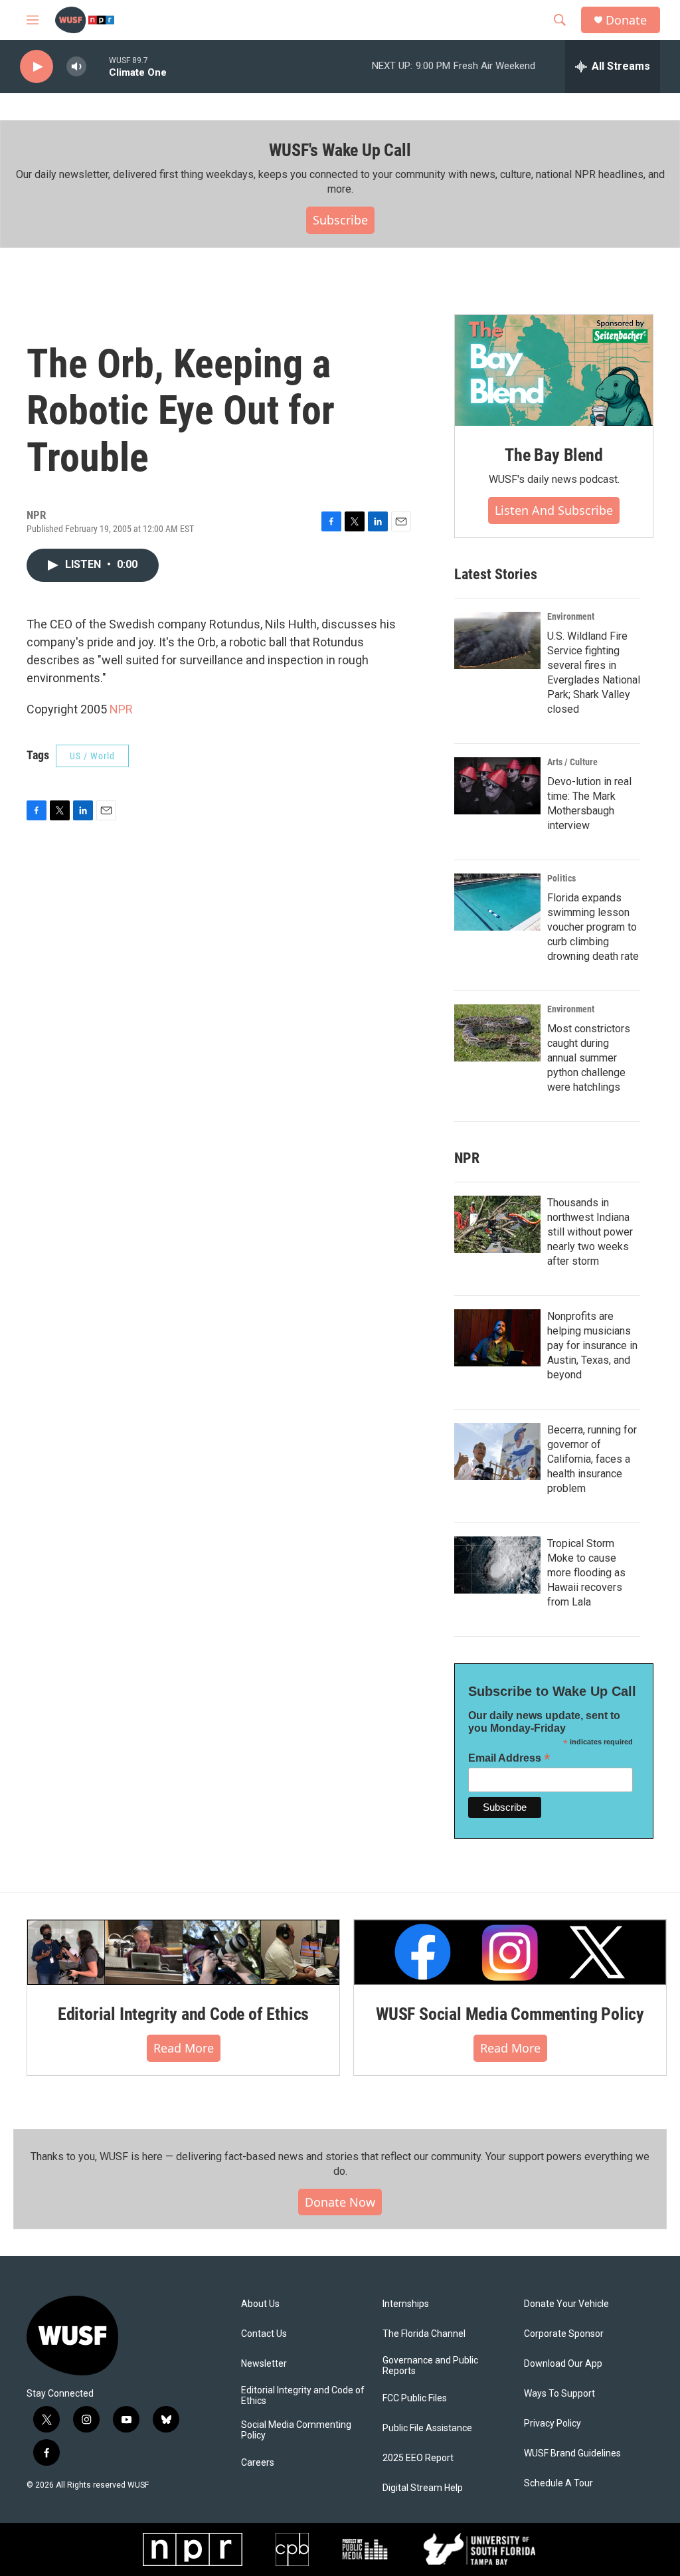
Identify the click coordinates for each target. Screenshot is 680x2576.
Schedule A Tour (558, 2483)
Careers (258, 2463)
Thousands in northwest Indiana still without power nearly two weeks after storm (590, 1232)
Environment (571, 616)
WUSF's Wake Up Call (340, 150)
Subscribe (340, 220)
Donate (626, 20)
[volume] (76, 67)
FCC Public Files (415, 2398)
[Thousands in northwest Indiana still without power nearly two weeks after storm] (497, 1224)
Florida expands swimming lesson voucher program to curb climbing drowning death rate (593, 927)
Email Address (509, 1758)
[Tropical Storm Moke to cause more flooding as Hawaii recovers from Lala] (497, 1565)
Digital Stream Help (423, 2488)
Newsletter (264, 2364)
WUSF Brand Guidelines (572, 2453)
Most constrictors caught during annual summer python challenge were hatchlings (589, 1058)
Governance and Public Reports (430, 2366)
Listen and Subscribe (554, 510)
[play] (37, 67)
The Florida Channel (424, 2334)
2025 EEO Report (418, 2458)
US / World (92, 756)
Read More (184, 2048)
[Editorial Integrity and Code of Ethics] (183, 1952)
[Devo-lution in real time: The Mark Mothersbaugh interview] (497, 786)
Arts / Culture (572, 762)
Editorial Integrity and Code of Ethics (183, 2014)
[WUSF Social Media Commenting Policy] (510, 1952)
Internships (406, 2304)
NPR (121, 709)
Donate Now (340, 2202)
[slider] (98, 66)
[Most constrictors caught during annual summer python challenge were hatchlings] (497, 1033)
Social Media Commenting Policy (296, 2430)
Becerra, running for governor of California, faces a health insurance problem (592, 1459)
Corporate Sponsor (564, 2334)
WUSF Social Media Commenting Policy (510, 2014)
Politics (561, 878)
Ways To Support (559, 2394)
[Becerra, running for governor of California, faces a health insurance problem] (497, 1451)
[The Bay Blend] (554, 371)
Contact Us (264, 2334)
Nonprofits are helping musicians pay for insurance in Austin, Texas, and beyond (592, 1345)
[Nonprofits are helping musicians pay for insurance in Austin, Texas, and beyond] (497, 1338)
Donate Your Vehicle (566, 2304)
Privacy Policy (552, 2424)
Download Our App (563, 2364)
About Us (260, 2304)
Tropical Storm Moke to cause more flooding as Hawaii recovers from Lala (586, 1573)
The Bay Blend (553, 455)
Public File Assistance (427, 2428)
